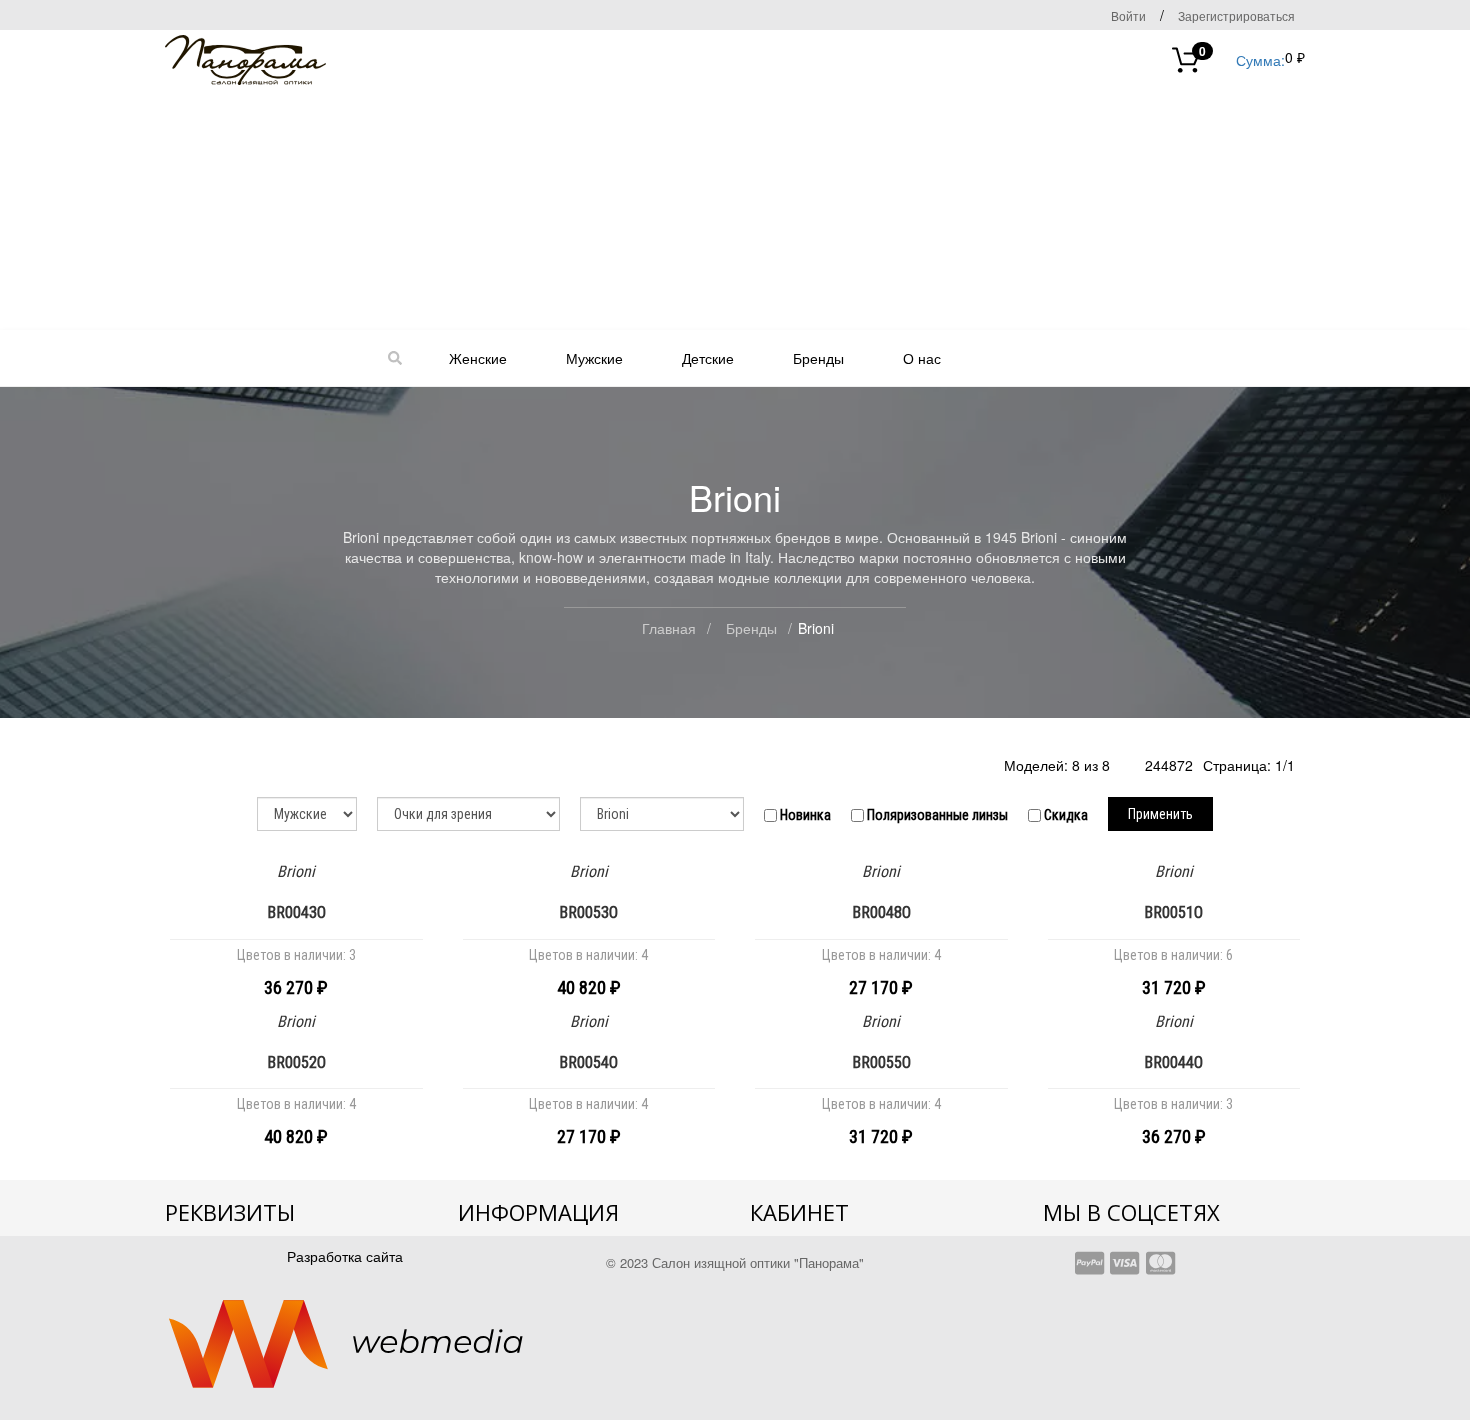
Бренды (818, 358)
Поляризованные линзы (936, 815)
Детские (708, 358)
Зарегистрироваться (1236, 15)
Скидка (1064, 815)
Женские (478, 358)
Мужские (594, 358)
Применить (1160, 814)
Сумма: (1242, 58)
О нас (922, 358)
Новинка (804, 815)
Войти (1128, 15)
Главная (669, 628)
